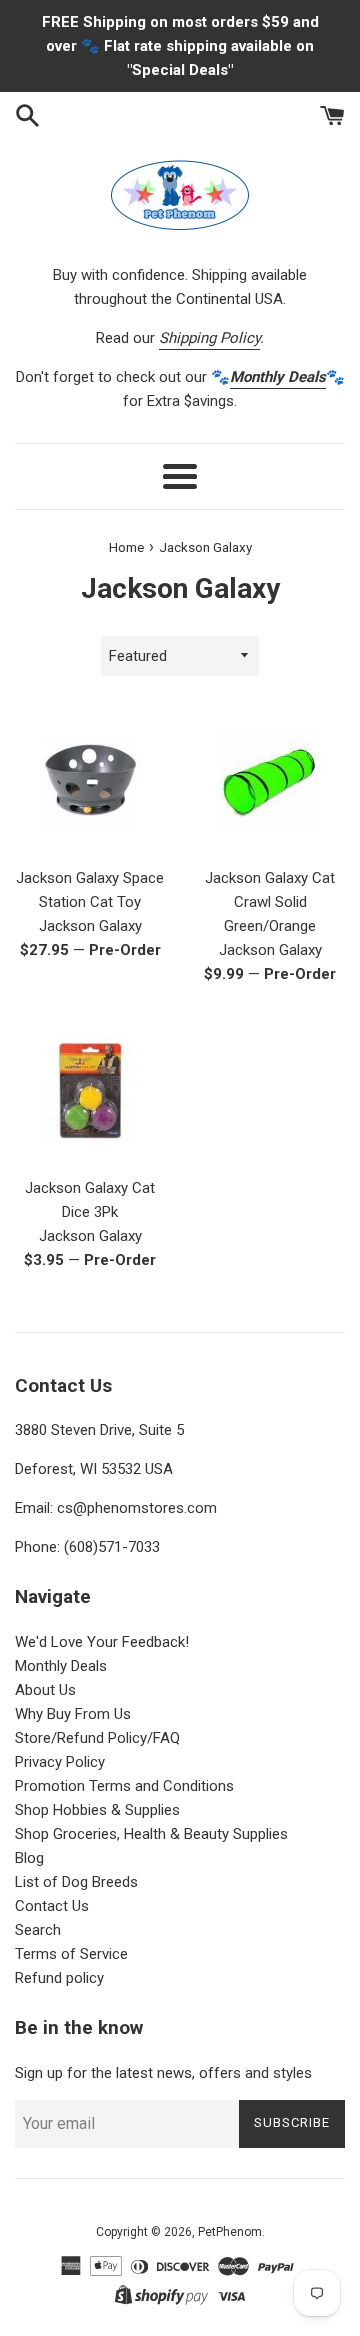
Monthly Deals (61, 1666)
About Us (45, 1690)
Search (38, 1930)
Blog (29, 1858)
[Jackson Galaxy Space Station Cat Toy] (90, 781)
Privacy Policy (60, 1762)
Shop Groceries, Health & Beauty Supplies (151, 1834)
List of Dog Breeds (76, 1882)
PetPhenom (230, 2232)
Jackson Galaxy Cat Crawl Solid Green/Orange (270, 902)
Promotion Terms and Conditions (124, 1786)
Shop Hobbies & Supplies (97, 1810)
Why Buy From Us (73, 1714)
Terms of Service (71, 1954)
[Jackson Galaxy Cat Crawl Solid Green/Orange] (270, 781)
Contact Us (52, 1906)
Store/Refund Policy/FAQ (97, 1738)
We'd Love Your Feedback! (102, 1642)
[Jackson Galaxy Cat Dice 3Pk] (90, 1091)
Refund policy (59, 1978)
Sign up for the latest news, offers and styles (163, 2073)
